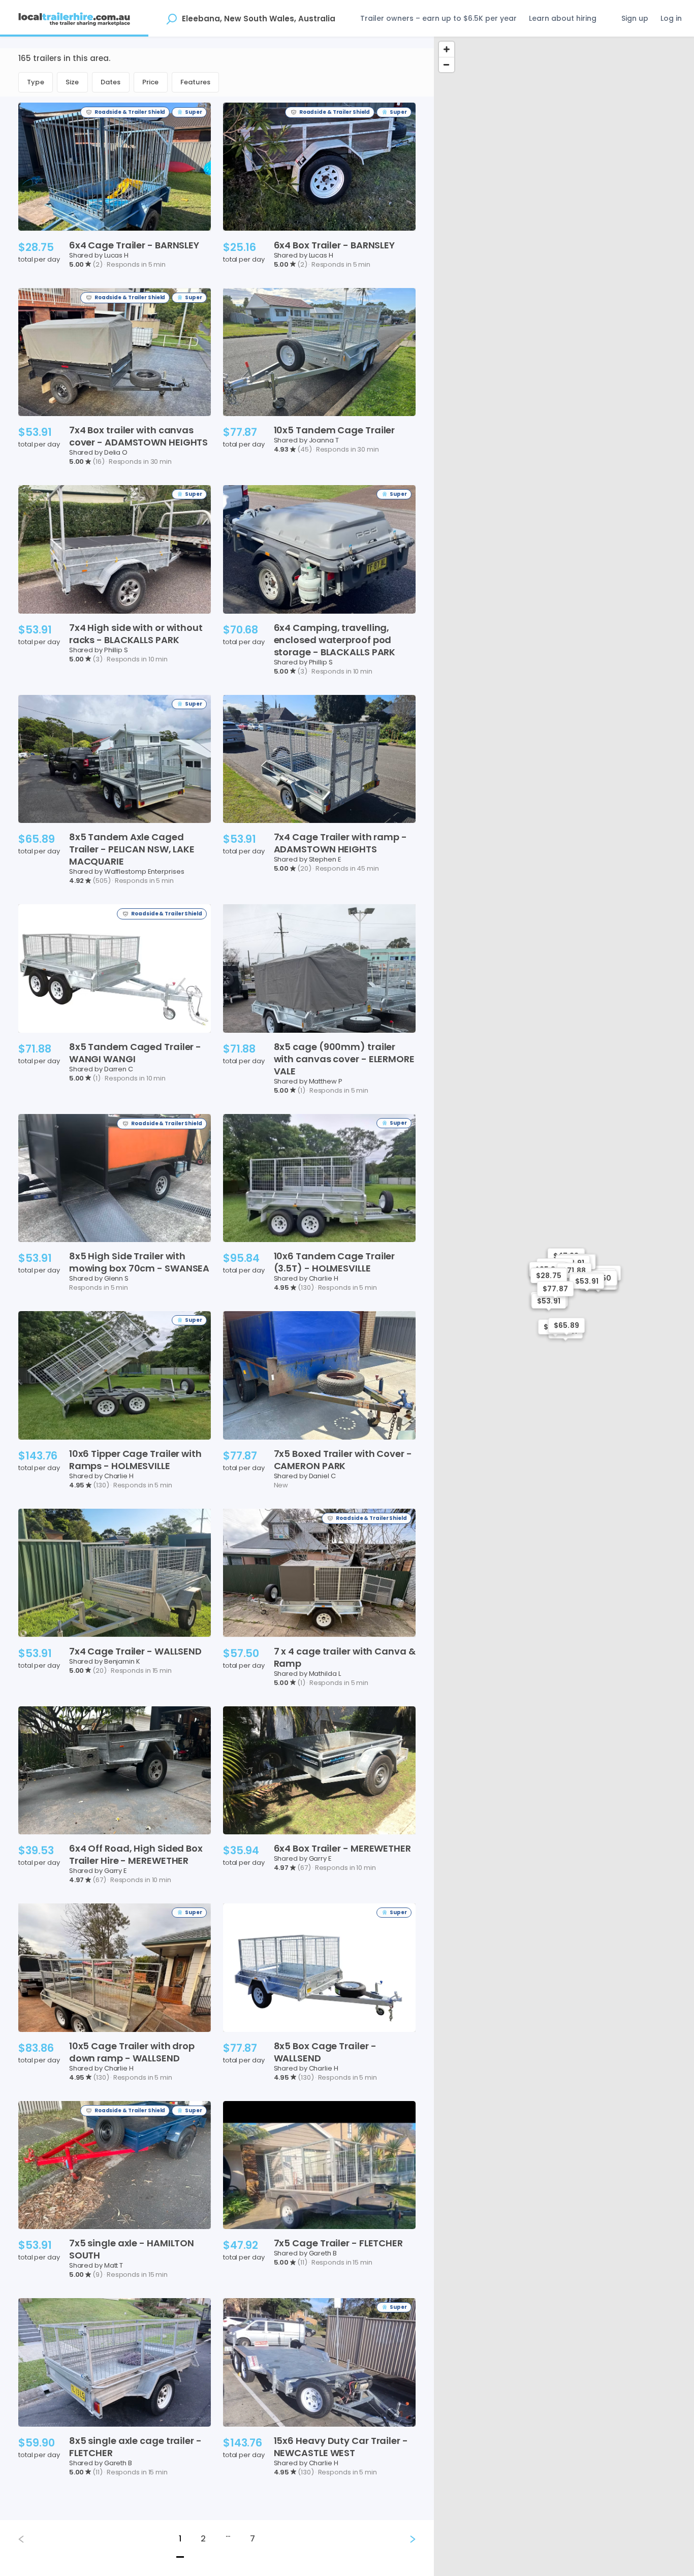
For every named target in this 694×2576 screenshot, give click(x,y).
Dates (111, 82)
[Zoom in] (447, 49)
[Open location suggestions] (171, 18)
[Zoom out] (447, 65)
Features (196, 82)
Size (72, 82)
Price (151, 82)
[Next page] (404, 2539)
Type (36, 82)
